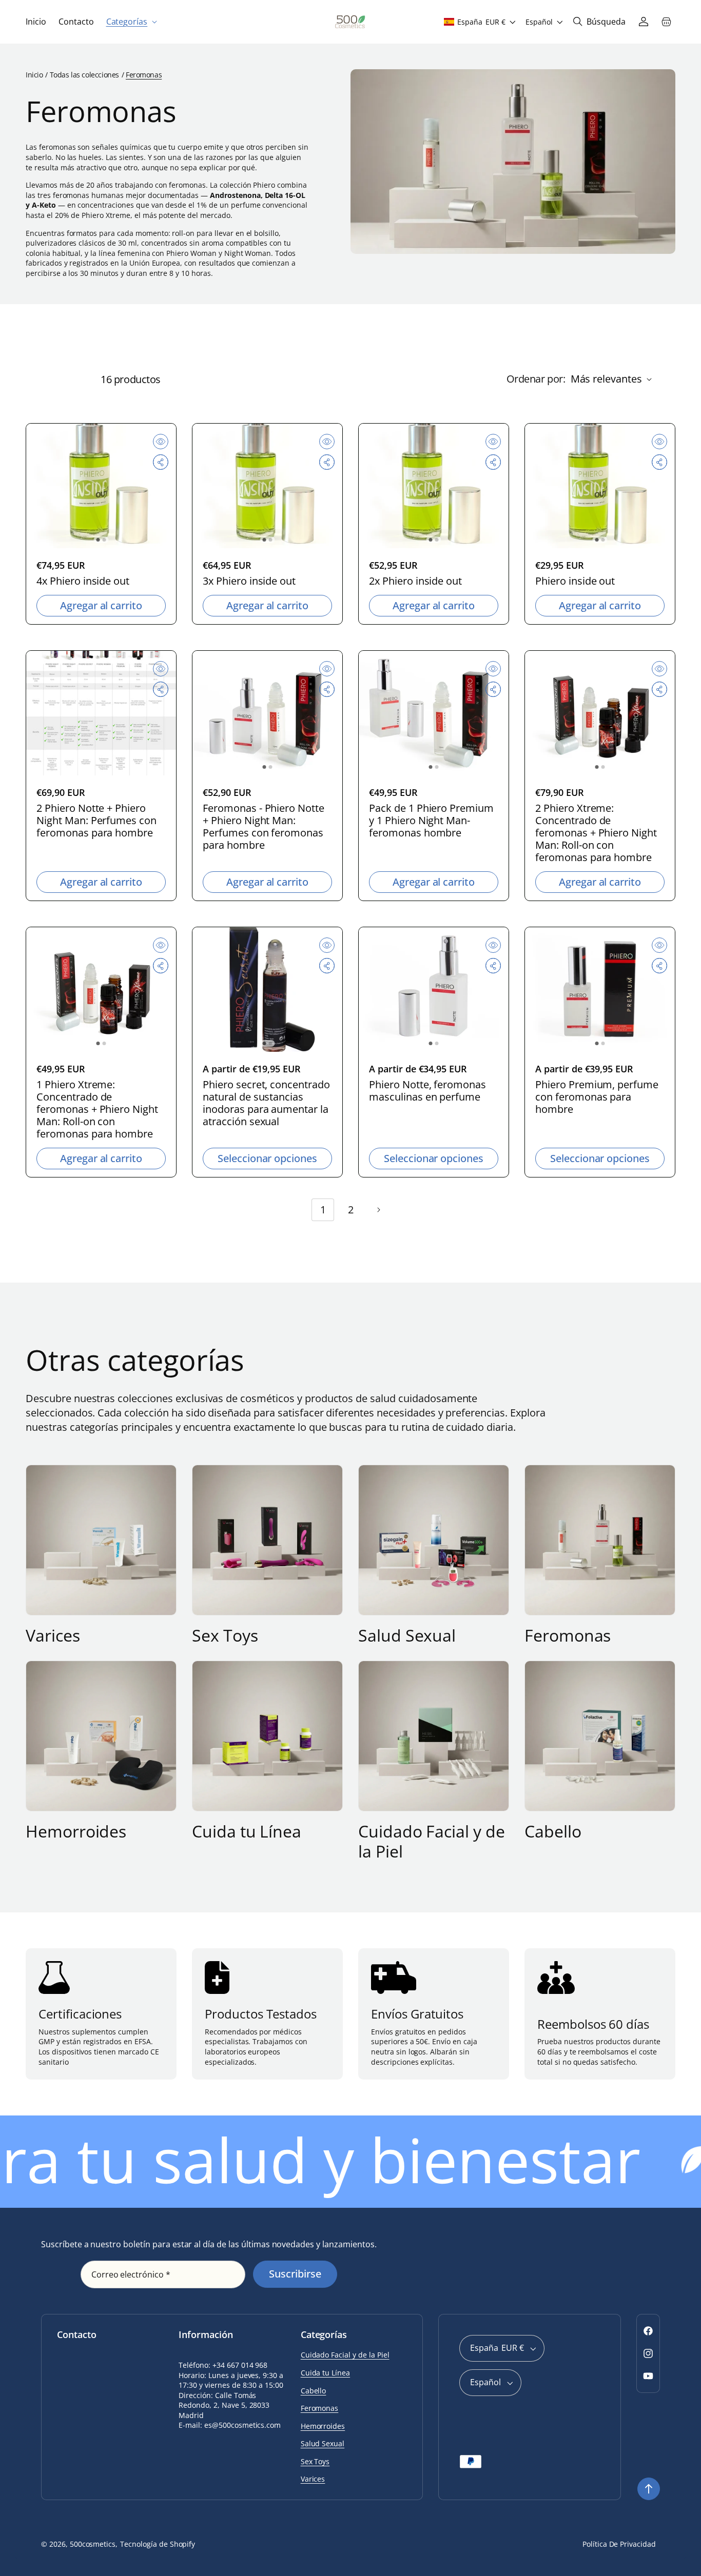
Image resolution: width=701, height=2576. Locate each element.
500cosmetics (93, 2544)
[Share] (161, 462)
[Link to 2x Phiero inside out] (434, 486)
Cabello (553, 1831)
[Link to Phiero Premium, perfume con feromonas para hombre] (600, 990)
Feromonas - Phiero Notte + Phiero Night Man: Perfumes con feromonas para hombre (264, 827)
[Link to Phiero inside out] (600, 486)
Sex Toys (225, 1635)
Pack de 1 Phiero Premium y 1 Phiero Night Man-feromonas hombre (431, 821)
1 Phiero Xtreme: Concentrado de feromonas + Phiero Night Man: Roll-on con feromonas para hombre (97, 1110)
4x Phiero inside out (83, 581)
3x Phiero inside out (249, 581)
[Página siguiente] (378, 1210)
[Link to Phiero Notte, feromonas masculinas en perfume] (434, 990)
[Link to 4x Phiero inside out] (101, 486)
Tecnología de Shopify (158, 2544)
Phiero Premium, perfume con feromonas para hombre (597, 1097)
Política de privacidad (619, 2544)
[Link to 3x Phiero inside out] (267, 486)
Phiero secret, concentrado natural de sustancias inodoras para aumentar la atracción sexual (266, 1104)
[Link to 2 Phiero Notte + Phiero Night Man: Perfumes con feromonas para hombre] (101, 713)
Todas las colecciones (84, 75)
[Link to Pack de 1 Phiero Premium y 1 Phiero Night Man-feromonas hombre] (434, 713)
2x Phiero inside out (415, 581)
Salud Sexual (407, 1635)
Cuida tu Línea (247, 1831)
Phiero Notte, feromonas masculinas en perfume (427, 1091)
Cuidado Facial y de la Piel (432, 1841)
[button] (131, 22)
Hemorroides (76, 1831)
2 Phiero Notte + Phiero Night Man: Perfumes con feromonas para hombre (96, 821)
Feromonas (568, 1635)
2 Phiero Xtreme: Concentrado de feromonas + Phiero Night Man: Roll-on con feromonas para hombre (596, 833)
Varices (53, 1635)
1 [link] (323, 1210)
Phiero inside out (575, 581)
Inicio (34, 75)
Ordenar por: (536, 379)
